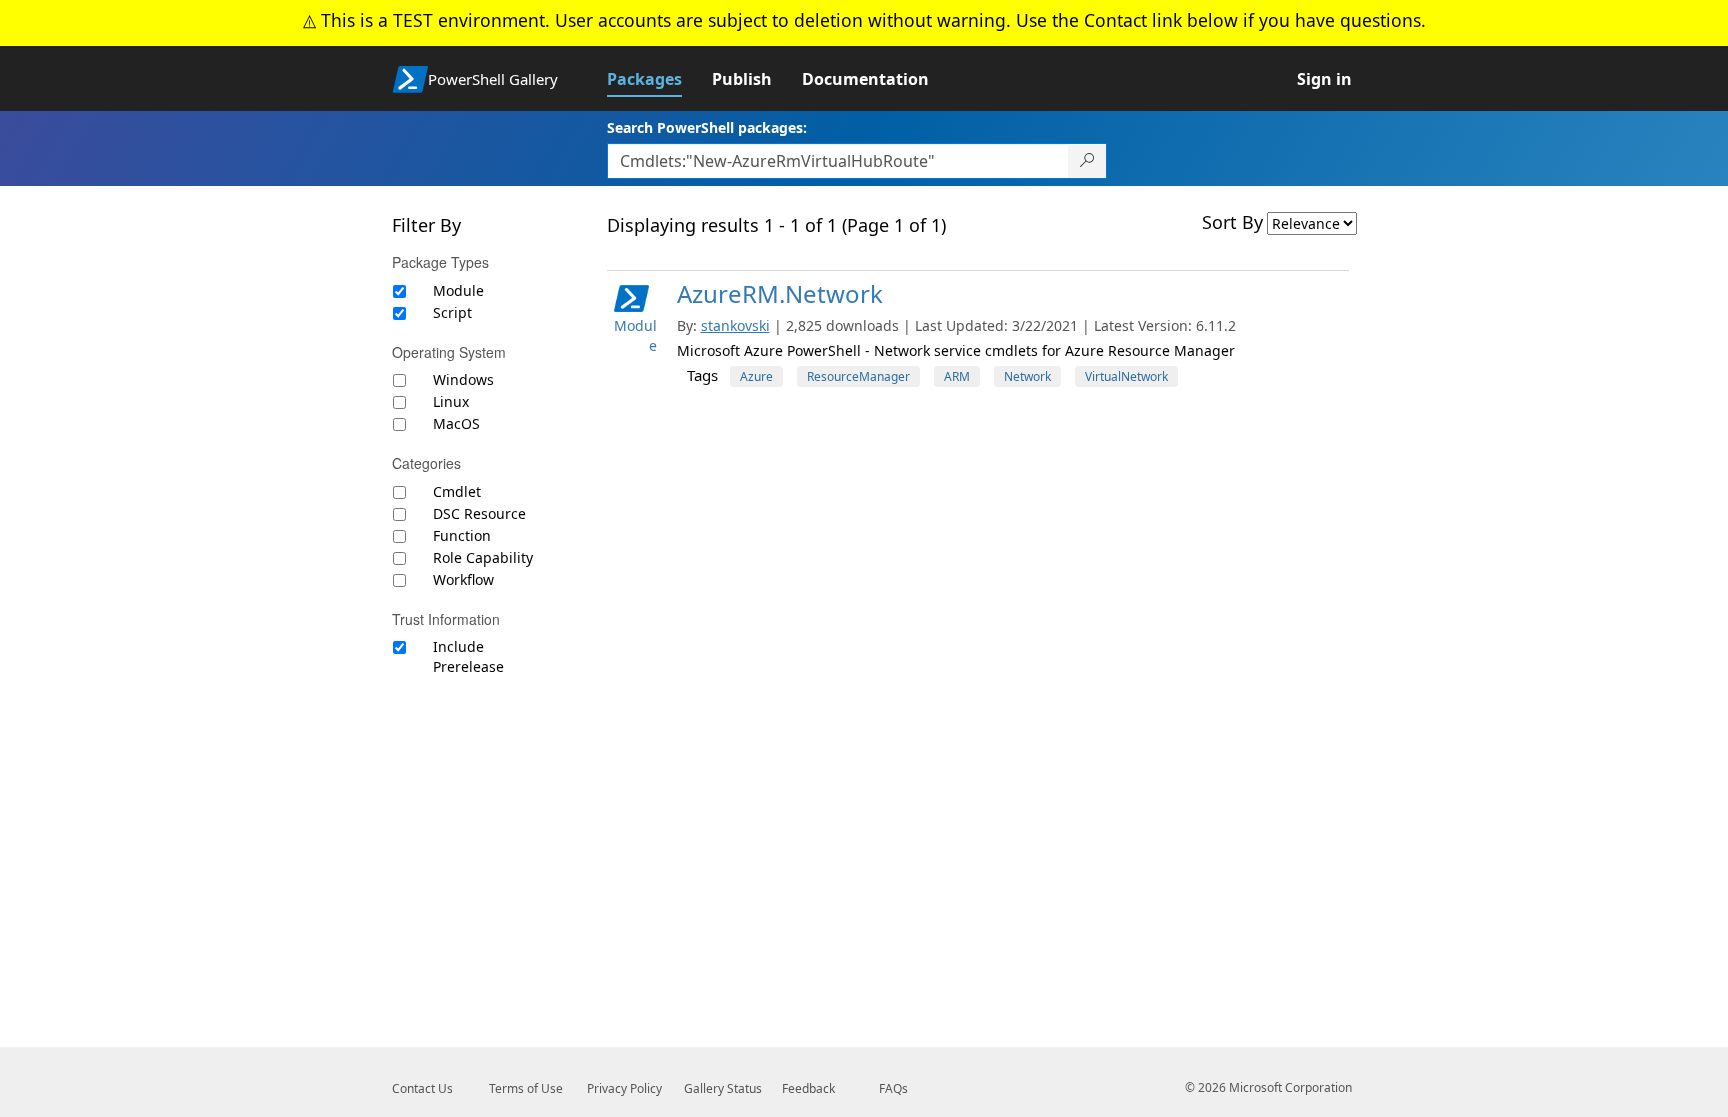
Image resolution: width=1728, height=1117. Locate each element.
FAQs (893, 1088)
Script (452, 312)
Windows (463, 379)
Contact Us (422, 1088)
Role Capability (483, 557)
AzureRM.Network (780, 293)
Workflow (463, 579)
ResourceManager (858, 376)
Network (1027, 376)
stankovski (735, 325)
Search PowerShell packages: (707, 127)
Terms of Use (526, 1088)
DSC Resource (479, 513)
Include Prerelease (468, 656)
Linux (451, 401)
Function (462, 535)
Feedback (808, 1088)
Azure (756, 376)
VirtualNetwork (1126, 376)
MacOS (456, 423)
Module (458, 290)
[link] (659, 79)
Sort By (1232, 222)
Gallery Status (723, 1088)
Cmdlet (457, 491)
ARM (957, 376)
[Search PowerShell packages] (1087, 161)
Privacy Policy (624, 1088)
